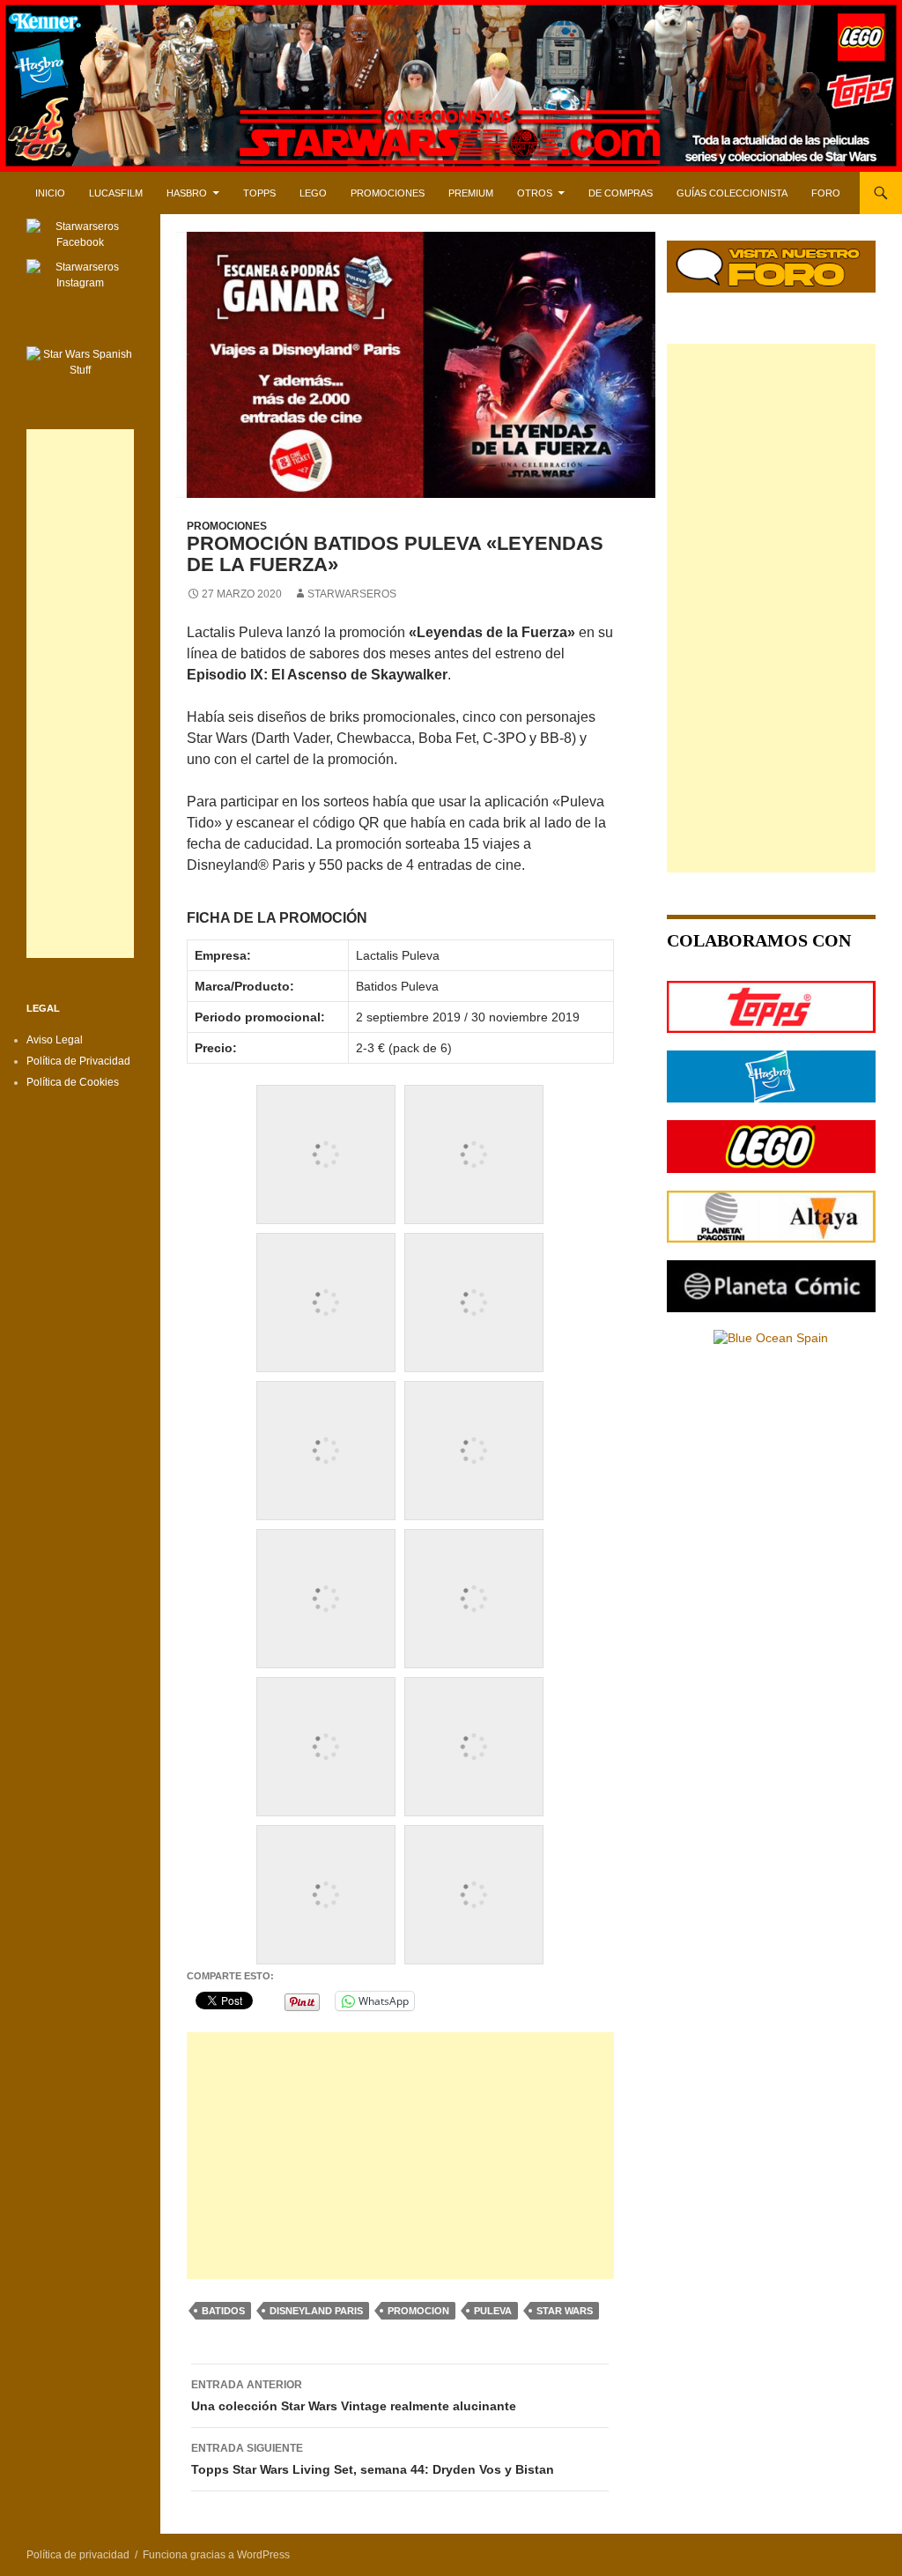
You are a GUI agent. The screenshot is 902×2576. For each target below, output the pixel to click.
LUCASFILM (116, 193)
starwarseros (352, 594)
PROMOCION (418, 2311)
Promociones (227, 526)
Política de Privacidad (78, 1061)
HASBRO (187, 193)
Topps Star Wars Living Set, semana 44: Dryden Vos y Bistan (373, 2459)
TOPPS (259, 193)
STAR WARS (565, 2311)
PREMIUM (471, 193)
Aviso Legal (55, 1040)
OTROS (535, 193)
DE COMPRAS (621, 193)
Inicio (50, 193)
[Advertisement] (400, 2156)
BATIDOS (223, 2311)
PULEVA (493, 2311)
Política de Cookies (73, 1082)
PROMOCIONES (388, 193)
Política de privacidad (78, 2555)
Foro (826, 193)
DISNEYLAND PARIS (316, 2311)
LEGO (313, 193)
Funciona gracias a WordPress (216, 2555)
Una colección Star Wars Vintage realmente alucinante (354, 2396)
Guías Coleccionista (732, 193)
